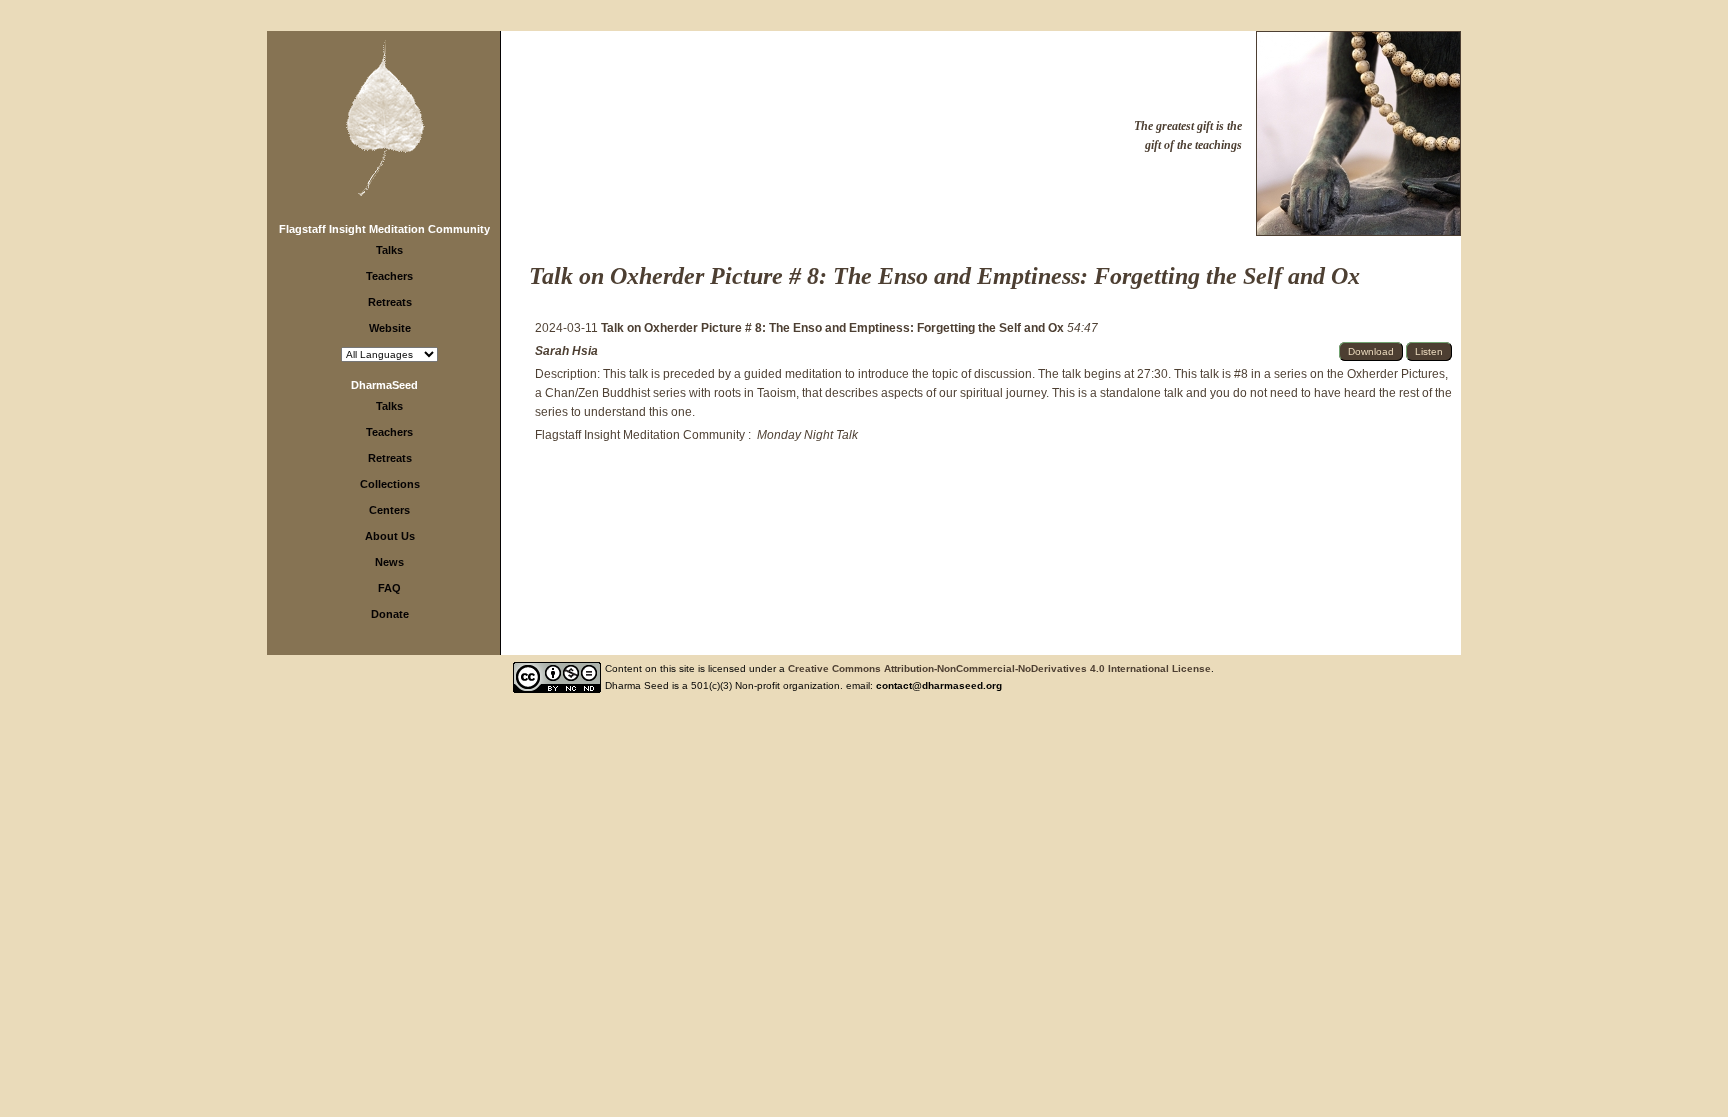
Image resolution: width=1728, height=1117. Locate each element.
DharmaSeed (384, 385)
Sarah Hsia (566, 351)
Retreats (390, 302)
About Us (390, 536)
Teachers (389, 276)
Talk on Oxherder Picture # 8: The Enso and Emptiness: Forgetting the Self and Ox (834, 328)
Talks (389, 250)
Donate (390, 614)
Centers (389, 510)
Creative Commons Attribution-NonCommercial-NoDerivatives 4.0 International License (999, 668)
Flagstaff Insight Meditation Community (384, 229)
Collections (390, 484)
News (389, 562)
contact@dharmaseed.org (939, 685)
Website (390, 328)
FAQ (389, 588)
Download (1371, 351)
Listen (1429, 351)
